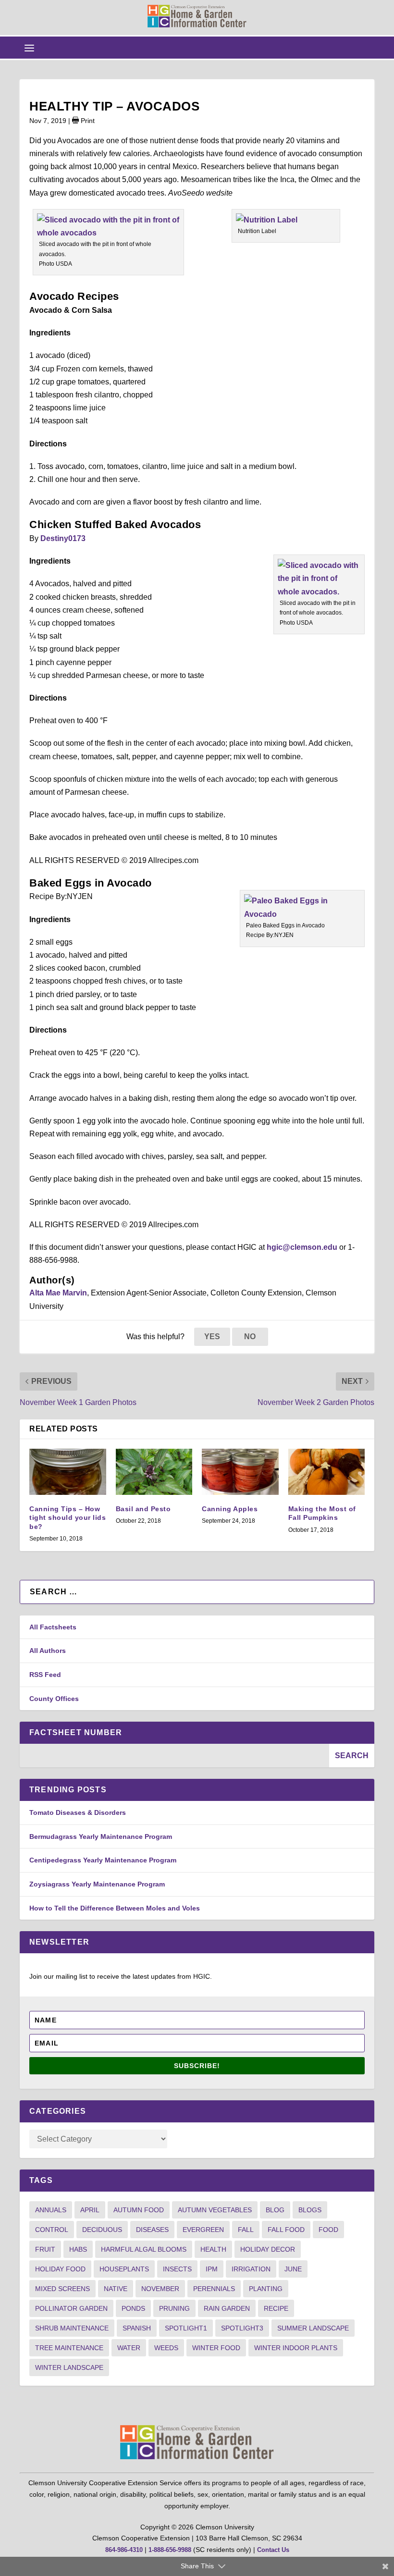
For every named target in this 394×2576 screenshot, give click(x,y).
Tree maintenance (69, 2348)
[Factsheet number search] (174, 1756)
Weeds (166, 2348)
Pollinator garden (71, 2308)
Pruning (174, 2308)
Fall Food (286, 2230)
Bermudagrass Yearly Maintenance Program (101, 1836)
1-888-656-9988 (170, 2550)
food (328, 2230)
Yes (212, 1337)
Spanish (137, 2328)
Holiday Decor (268, 2249)
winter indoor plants (296, 2348)
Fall (246, 2230)
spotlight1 (186, 2328)
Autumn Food (139, 2210)
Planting (266, 2289)
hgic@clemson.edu (302, 1247)
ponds (133, 2308)
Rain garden (227, 2308)
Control (52, 2230)
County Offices (54, 1699)
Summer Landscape (313, 2328)
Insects (177, 2269)
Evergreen (203, 2230)
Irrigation (251, 2269)
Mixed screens (62, 2289)
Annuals (51, 2210)
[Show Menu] (29, 48)
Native (116, 2289)
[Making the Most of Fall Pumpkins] (327, 1472)
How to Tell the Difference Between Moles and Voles (115, 1908)
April (90, 2210)
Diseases (152, 2230)
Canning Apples (230, 1509)
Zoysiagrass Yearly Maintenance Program (97, 1884)
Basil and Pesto (143, 1509)
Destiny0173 (63, 538)
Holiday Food (60, 2269)
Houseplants (124, 2269)
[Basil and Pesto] (154, 1472)
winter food (216, 2348)
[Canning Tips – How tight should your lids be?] (68, 1472)
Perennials (214, 2289)
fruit (45, 2249)
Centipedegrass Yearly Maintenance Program (103, 1860)
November (160, 2289)
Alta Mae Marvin (58, 1293)
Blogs (310, 2210)
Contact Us (273, 2550)
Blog (275, 2210)
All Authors (48, 1651)
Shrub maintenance (72, 2328)
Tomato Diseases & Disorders (78, 1812)
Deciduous (102, 2230)
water (129, 2348)
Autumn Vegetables (215, 2210)
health (213, 2249)
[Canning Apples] (240, 1472)
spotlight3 (242, 2328)
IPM (212, 2269)
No (250, 1337)
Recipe (276, 2308)
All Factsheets (53, 1627)
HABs (78, 2249)
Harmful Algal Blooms (144, 2249)
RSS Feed (45, 1675)
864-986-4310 (124, 2550)
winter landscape (69, 2367)
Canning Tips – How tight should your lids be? (68, 1517)
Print (87, 121)
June (293, 2269)
